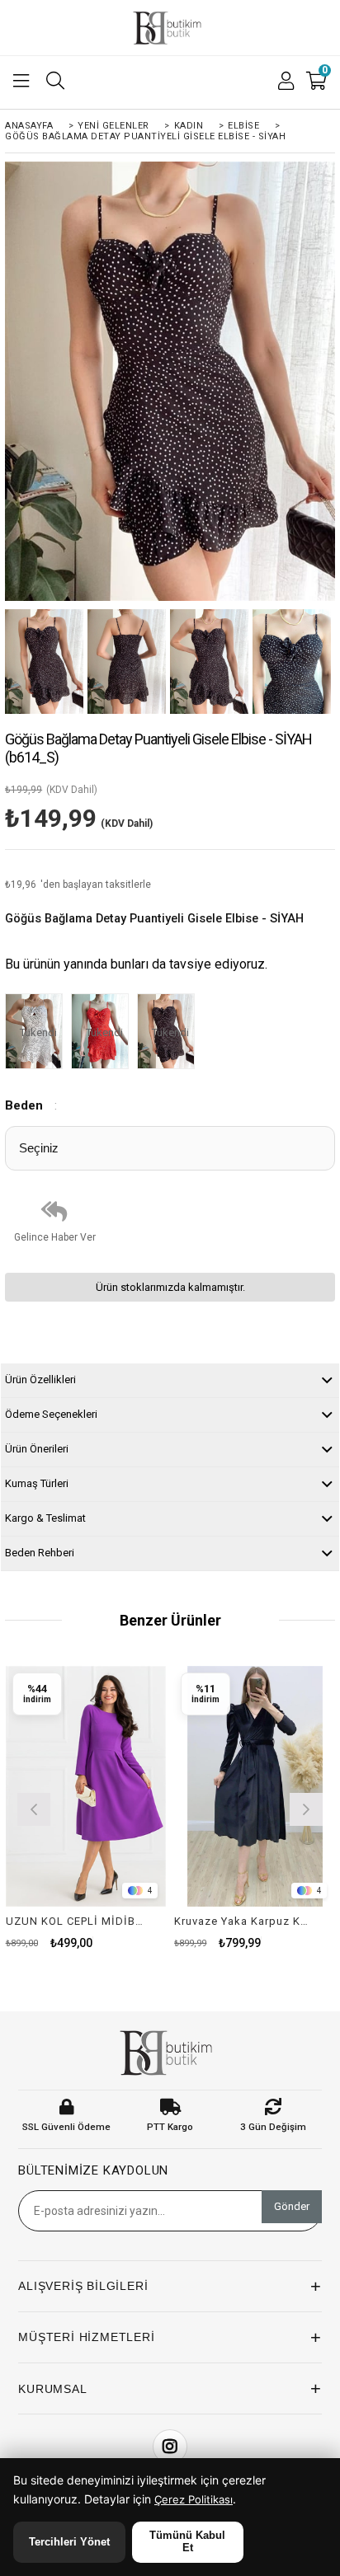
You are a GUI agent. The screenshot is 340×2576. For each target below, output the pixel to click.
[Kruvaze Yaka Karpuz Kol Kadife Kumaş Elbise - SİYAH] (255, 1786)
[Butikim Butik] (170, 28)
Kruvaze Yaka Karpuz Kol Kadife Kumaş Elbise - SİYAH (244, 1921)
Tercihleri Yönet (69, 2542)
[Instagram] (170, 2447)
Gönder (292, 2206)
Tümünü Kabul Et (187, 2541)
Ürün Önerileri (37, 1449)
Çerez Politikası (194, 2499)
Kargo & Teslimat (45, 1518)
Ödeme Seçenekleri (51, 1414)
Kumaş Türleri (37, 1483)
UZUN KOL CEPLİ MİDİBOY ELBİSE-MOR (76, 1921)
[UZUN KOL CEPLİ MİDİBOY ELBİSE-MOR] (86, 1786)
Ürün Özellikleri (40, 1379)
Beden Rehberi (40, 1553)
